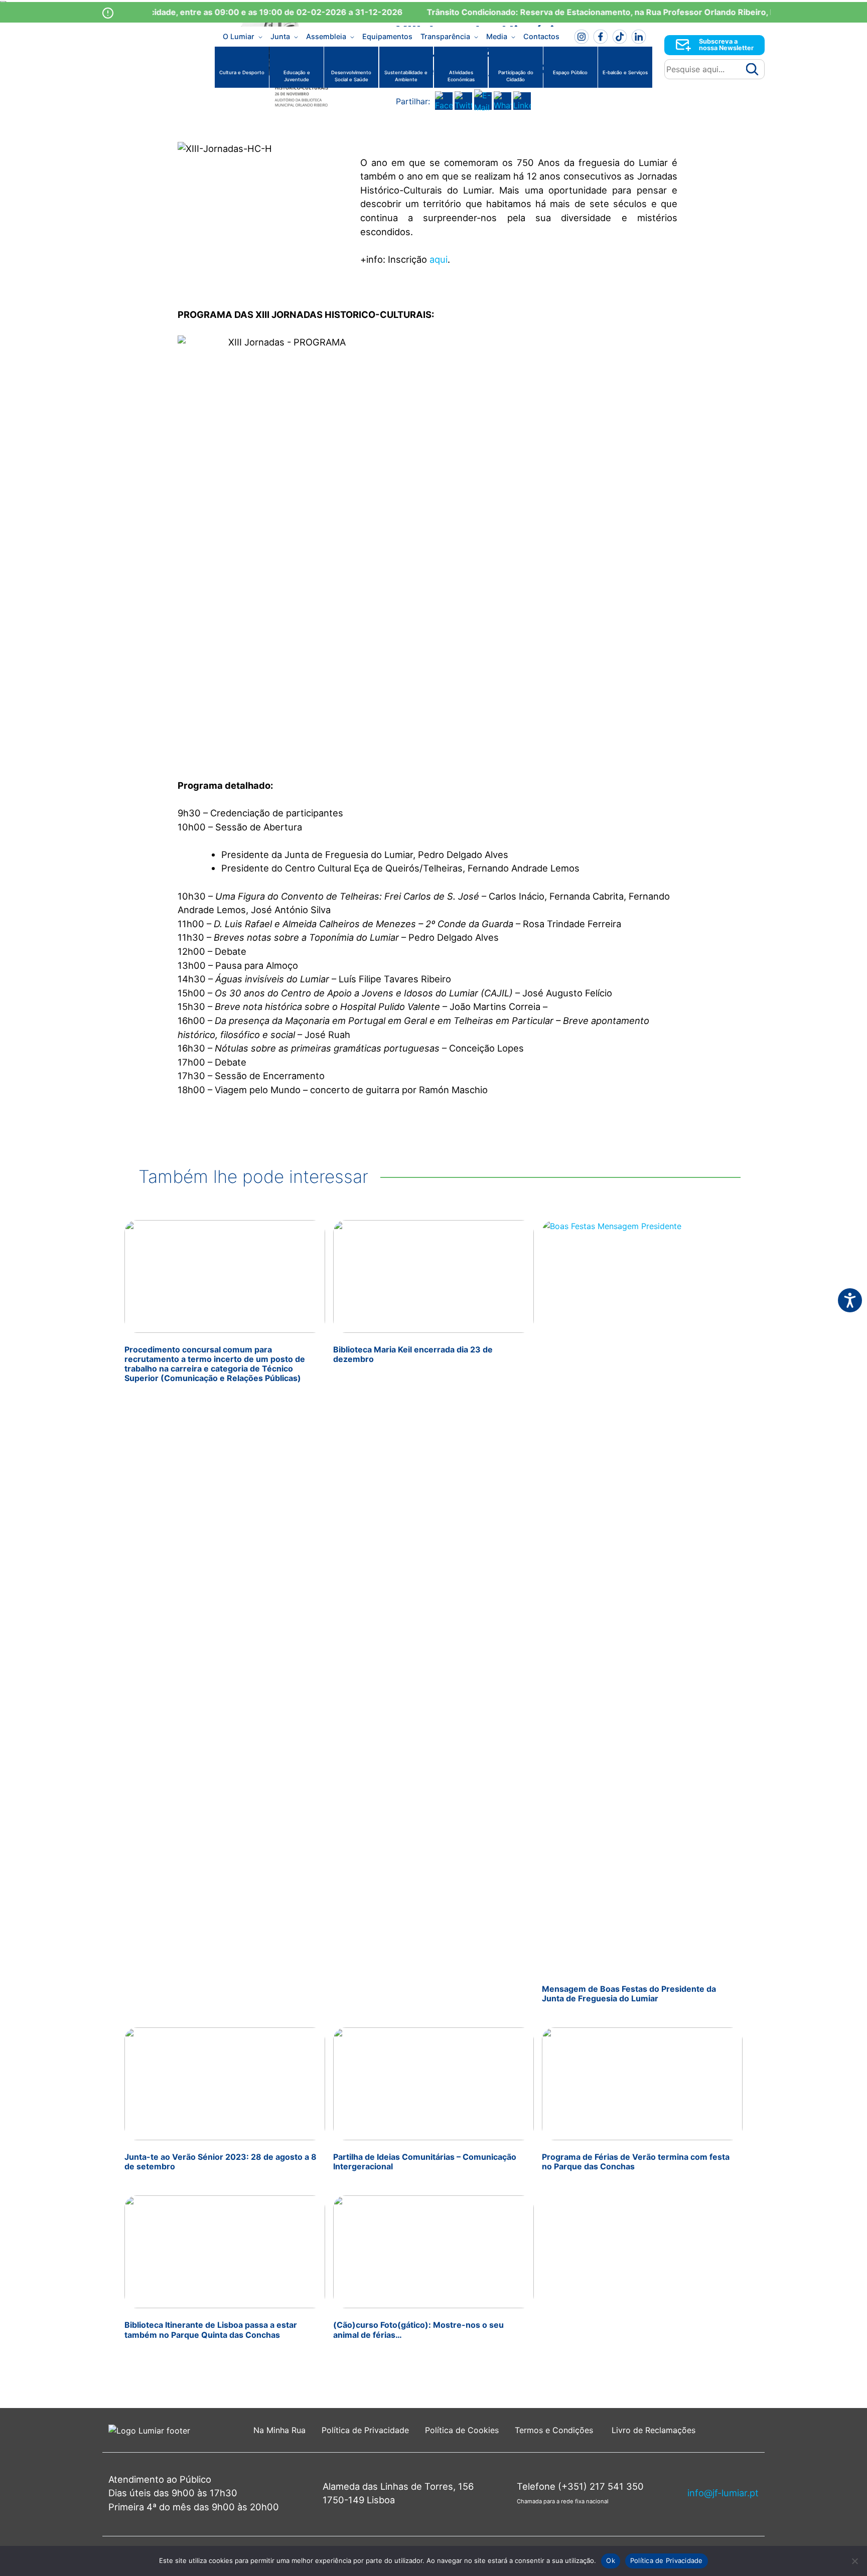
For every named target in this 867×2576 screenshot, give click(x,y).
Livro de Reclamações (654, 2430)
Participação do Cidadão (516, 76)
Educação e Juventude (297, 76)
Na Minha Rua (279, 2430)
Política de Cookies (462, 2430)
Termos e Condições (555, 2430)
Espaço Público (570, 72)
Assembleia (326, 36)
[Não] (854, 2561)
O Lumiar (239, 36)
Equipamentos (387, 36)
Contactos (541, 36)
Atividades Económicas (461, 76)
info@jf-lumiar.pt (723, 2493)
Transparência (445, 36)
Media (497, 36)
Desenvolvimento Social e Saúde (351, 76)
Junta (280, 36)
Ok (611, 2560)
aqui (439, 259)
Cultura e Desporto (242, 72)
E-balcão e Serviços (625, 72)
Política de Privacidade (365, 2430)
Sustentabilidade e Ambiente (406, 76)
